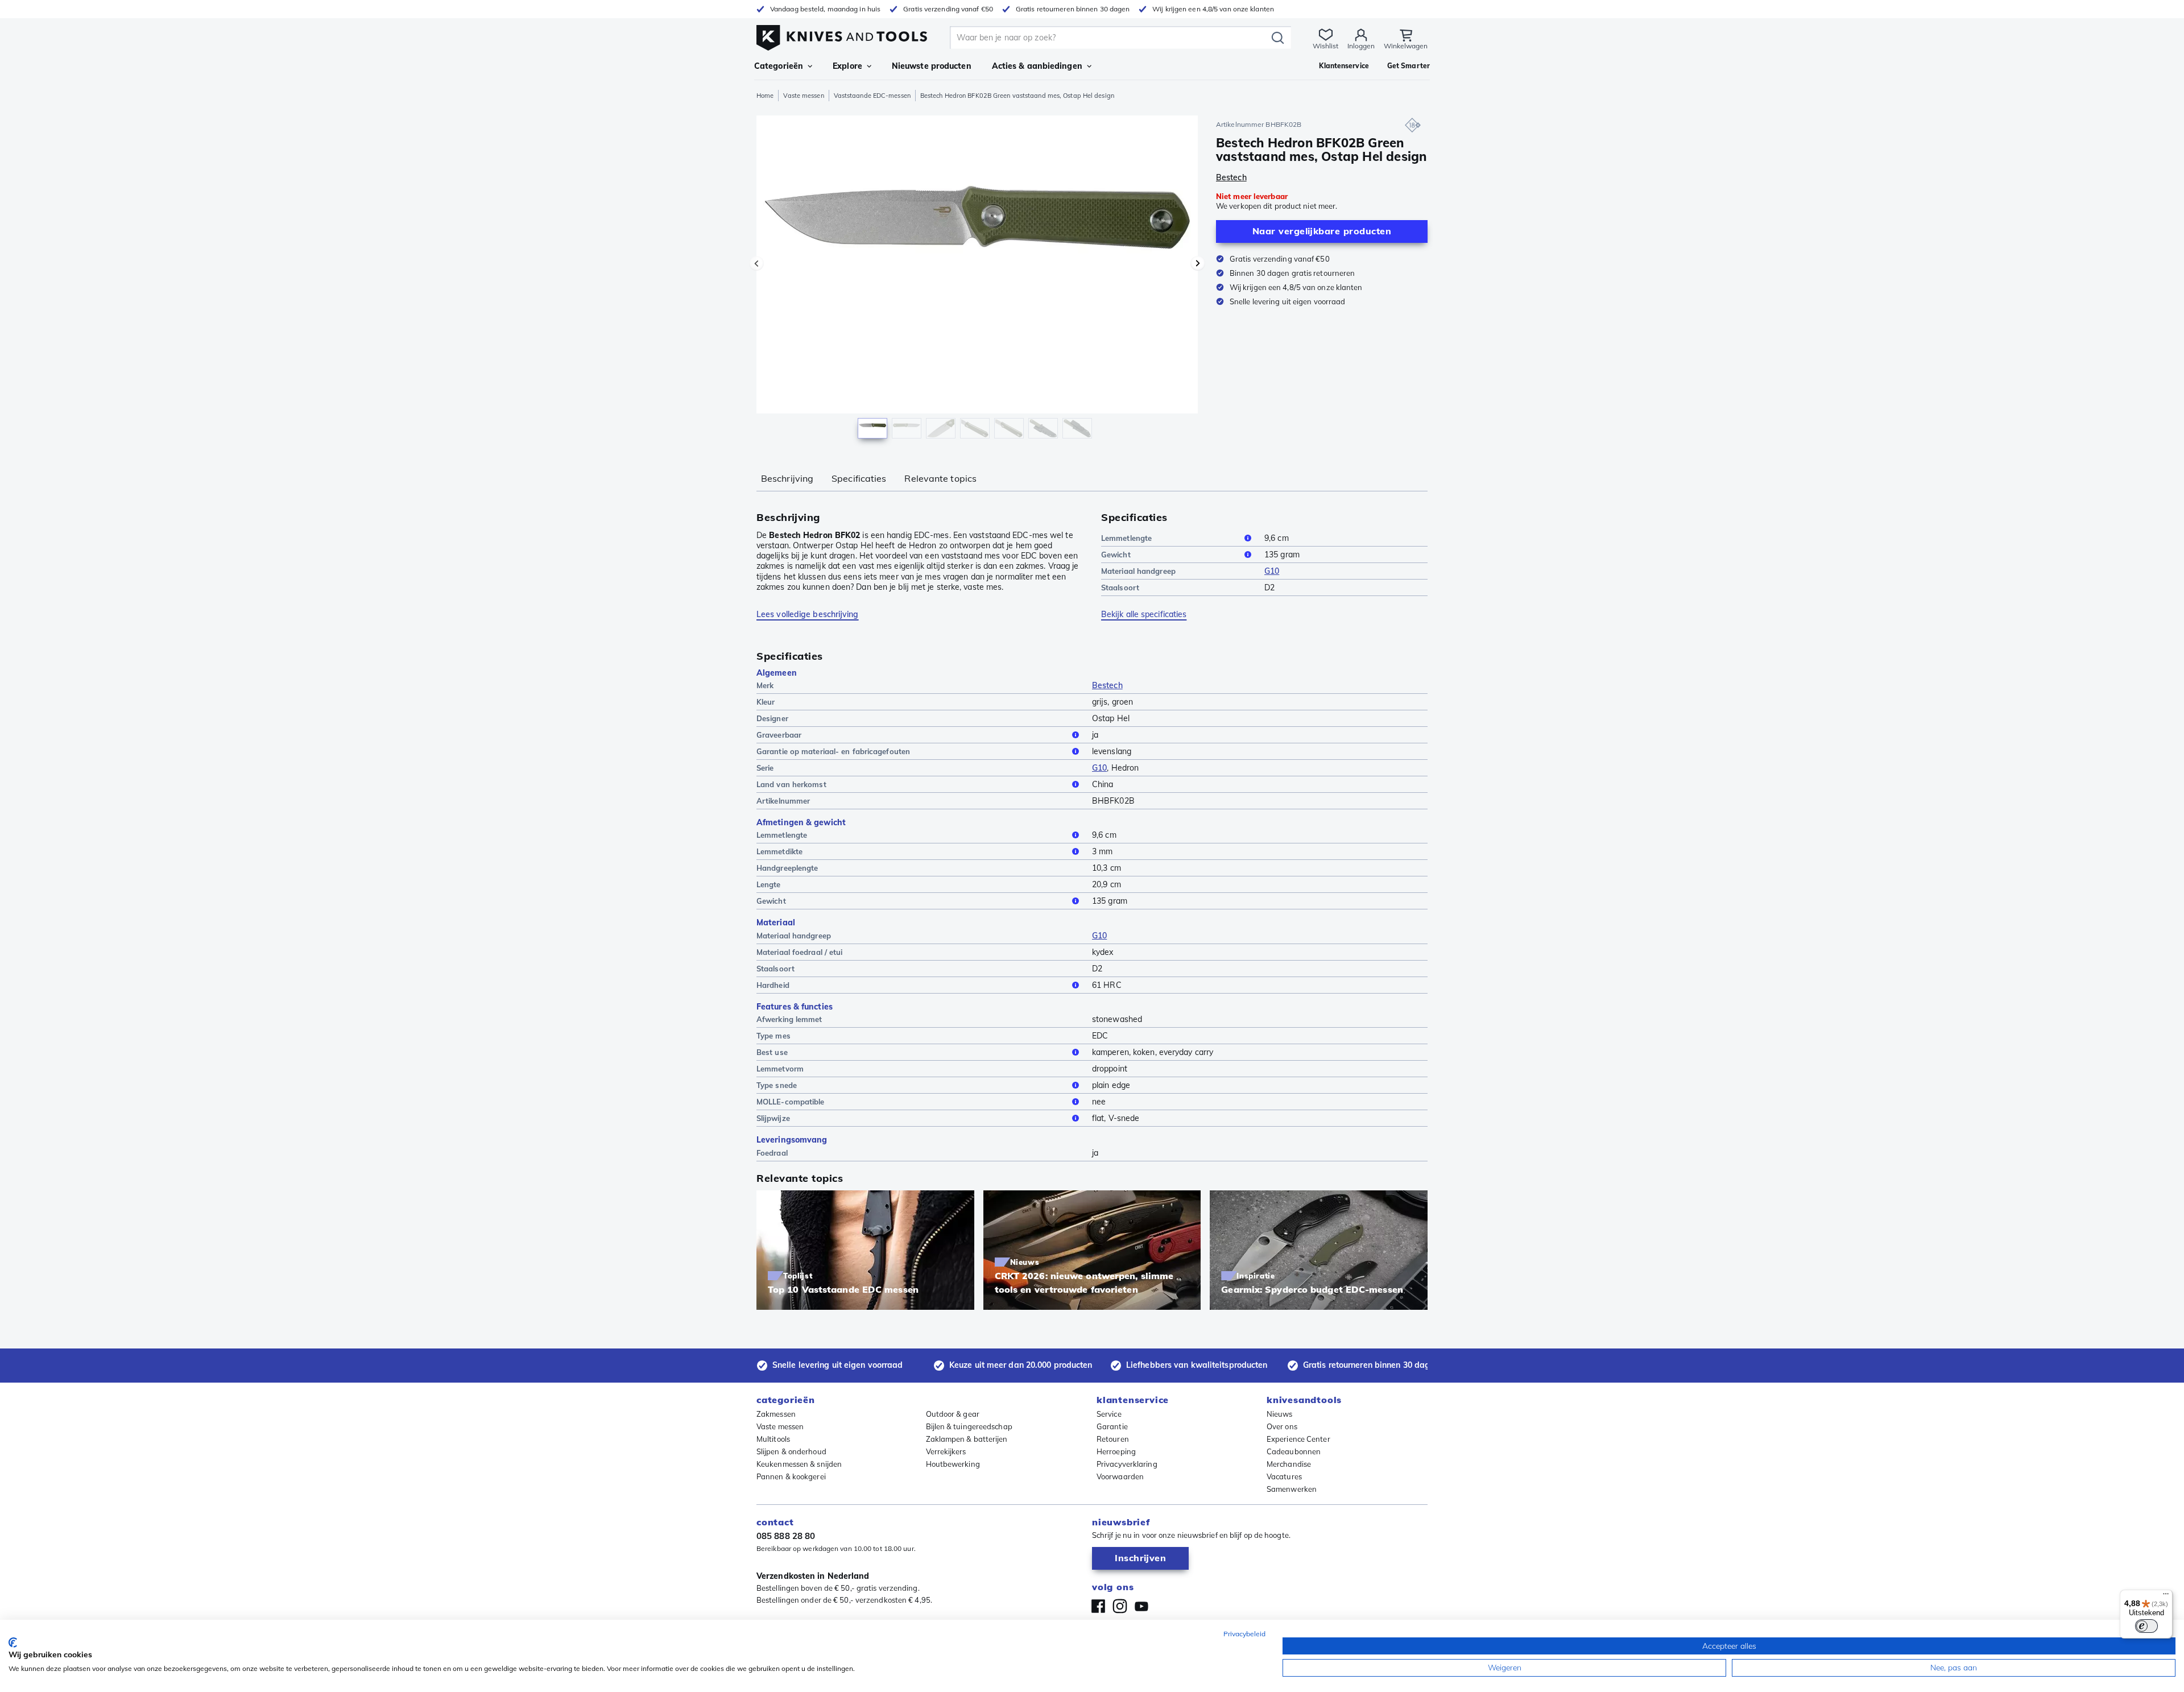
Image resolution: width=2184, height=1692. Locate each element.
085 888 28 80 (786, 1536)
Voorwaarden (1120, 1476)
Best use (772, 1052)
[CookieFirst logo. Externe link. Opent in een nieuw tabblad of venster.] (13, 1643)
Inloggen (1361, 46)
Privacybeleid (1244, 1634)
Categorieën (779, 66)
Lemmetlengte (1126, 538)
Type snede (777, 1085)
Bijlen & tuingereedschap (969, 1426)
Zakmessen (776, 1414)
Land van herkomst (791, 784)
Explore (847, 66)
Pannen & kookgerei (791, 1476)
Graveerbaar (779, 735)
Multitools (773, 1439)
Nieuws (1280, 1414)
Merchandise (1289, 1464)
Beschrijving (787, 478)
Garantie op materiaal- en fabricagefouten (833, 751)
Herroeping (1116, 1451)
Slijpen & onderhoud (791, 1451)
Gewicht (1116, 555)
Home (765, 96)
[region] (977, 280)
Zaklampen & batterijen (967, 1439)
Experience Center (1298, 1439)
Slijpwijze (773, 1118)
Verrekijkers (946, 1451)
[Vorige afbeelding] (756, 263)
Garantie (1112, 1426)
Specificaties (859, 478)
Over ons (1282, 1426)
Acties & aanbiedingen (1037, 66)
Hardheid (773, 985)
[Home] (842, 35)
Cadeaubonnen (1294, 1451)
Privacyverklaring (1127, 1464)
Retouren (1113, 1439)
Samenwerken (1292, 1489)
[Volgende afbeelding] (1198, 263)
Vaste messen (803, 96)
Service (1109, 1414)
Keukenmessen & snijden (799, 1464)
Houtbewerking (953, 1464)
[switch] (2146, 1626)
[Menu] (2166, 1596)
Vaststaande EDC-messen (872, 96)
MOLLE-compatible (791, 1102)
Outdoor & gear (953, 1414)
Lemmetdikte (779, 851)
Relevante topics (940, 478)
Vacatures (1284, 1476)
